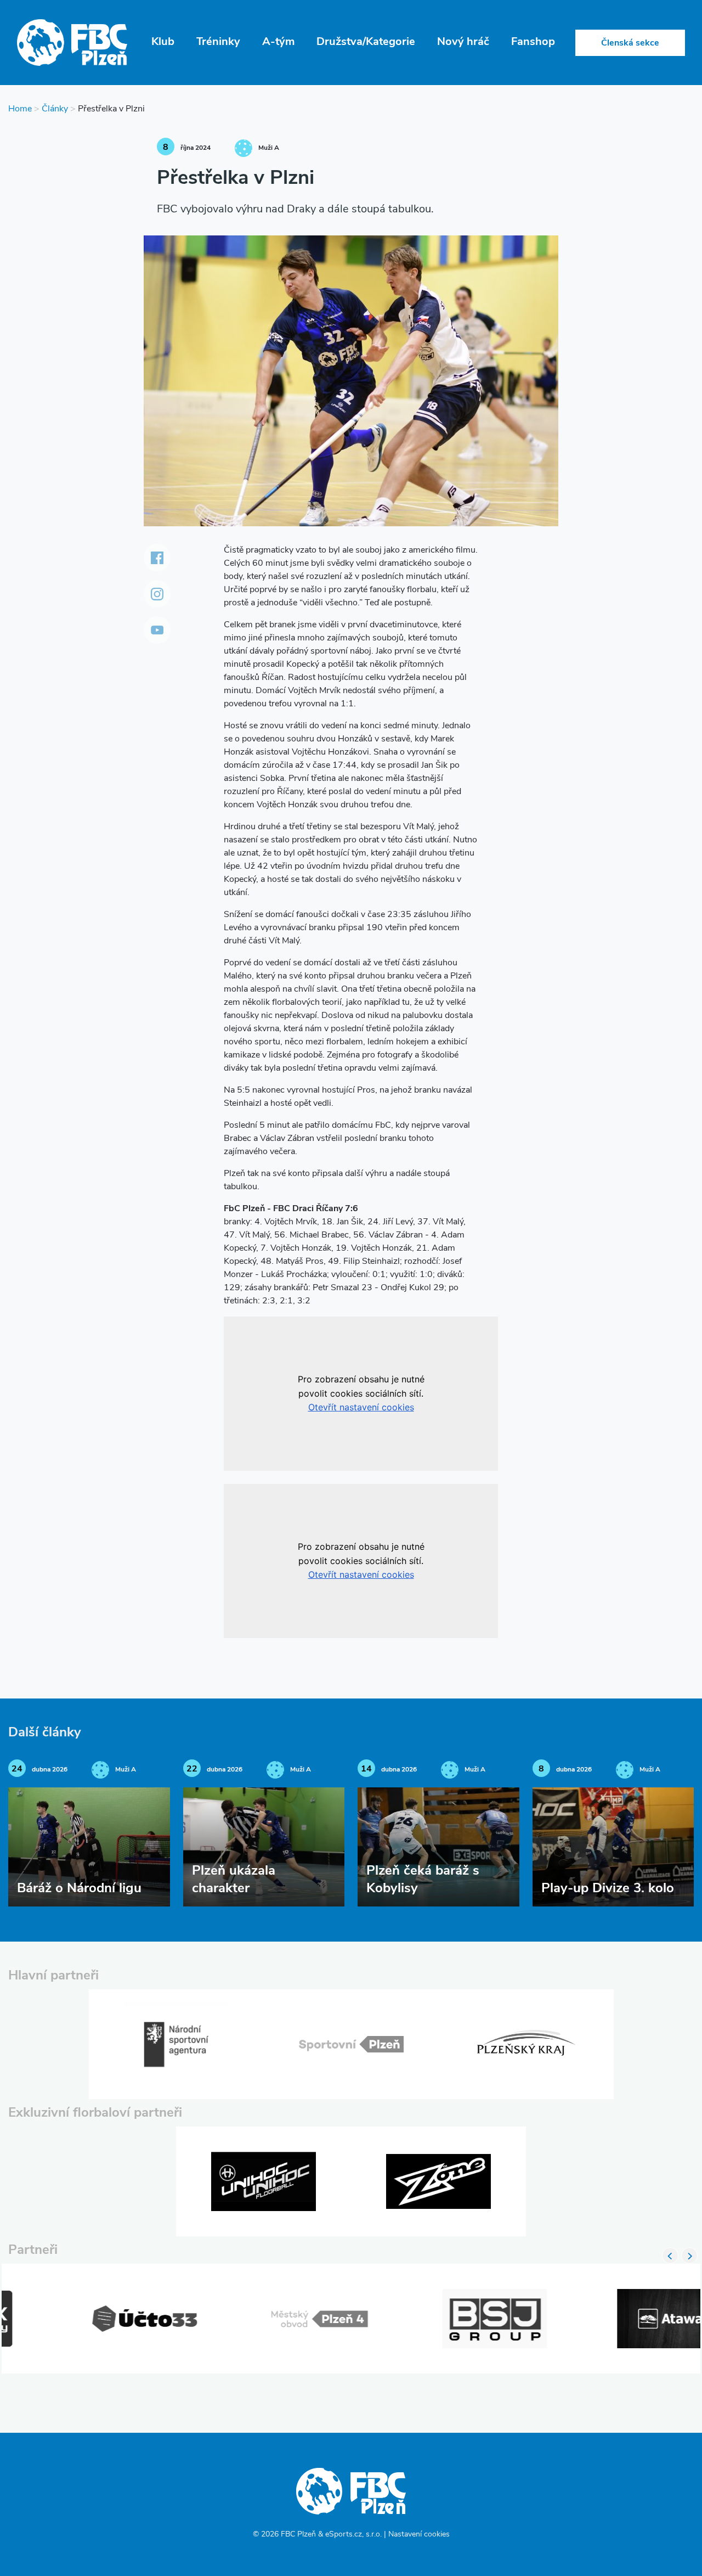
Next (689, 2256)
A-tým (278, 42)
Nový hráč (463, 42)
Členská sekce (630, 43)
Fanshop (533, 42)
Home (20, 109)
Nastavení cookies (419, 2535)
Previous (670, 2256)
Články (55, 109)
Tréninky (218, 42)
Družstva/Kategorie (366, 42)
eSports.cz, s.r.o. (353, 2535)
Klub (163, 42)
